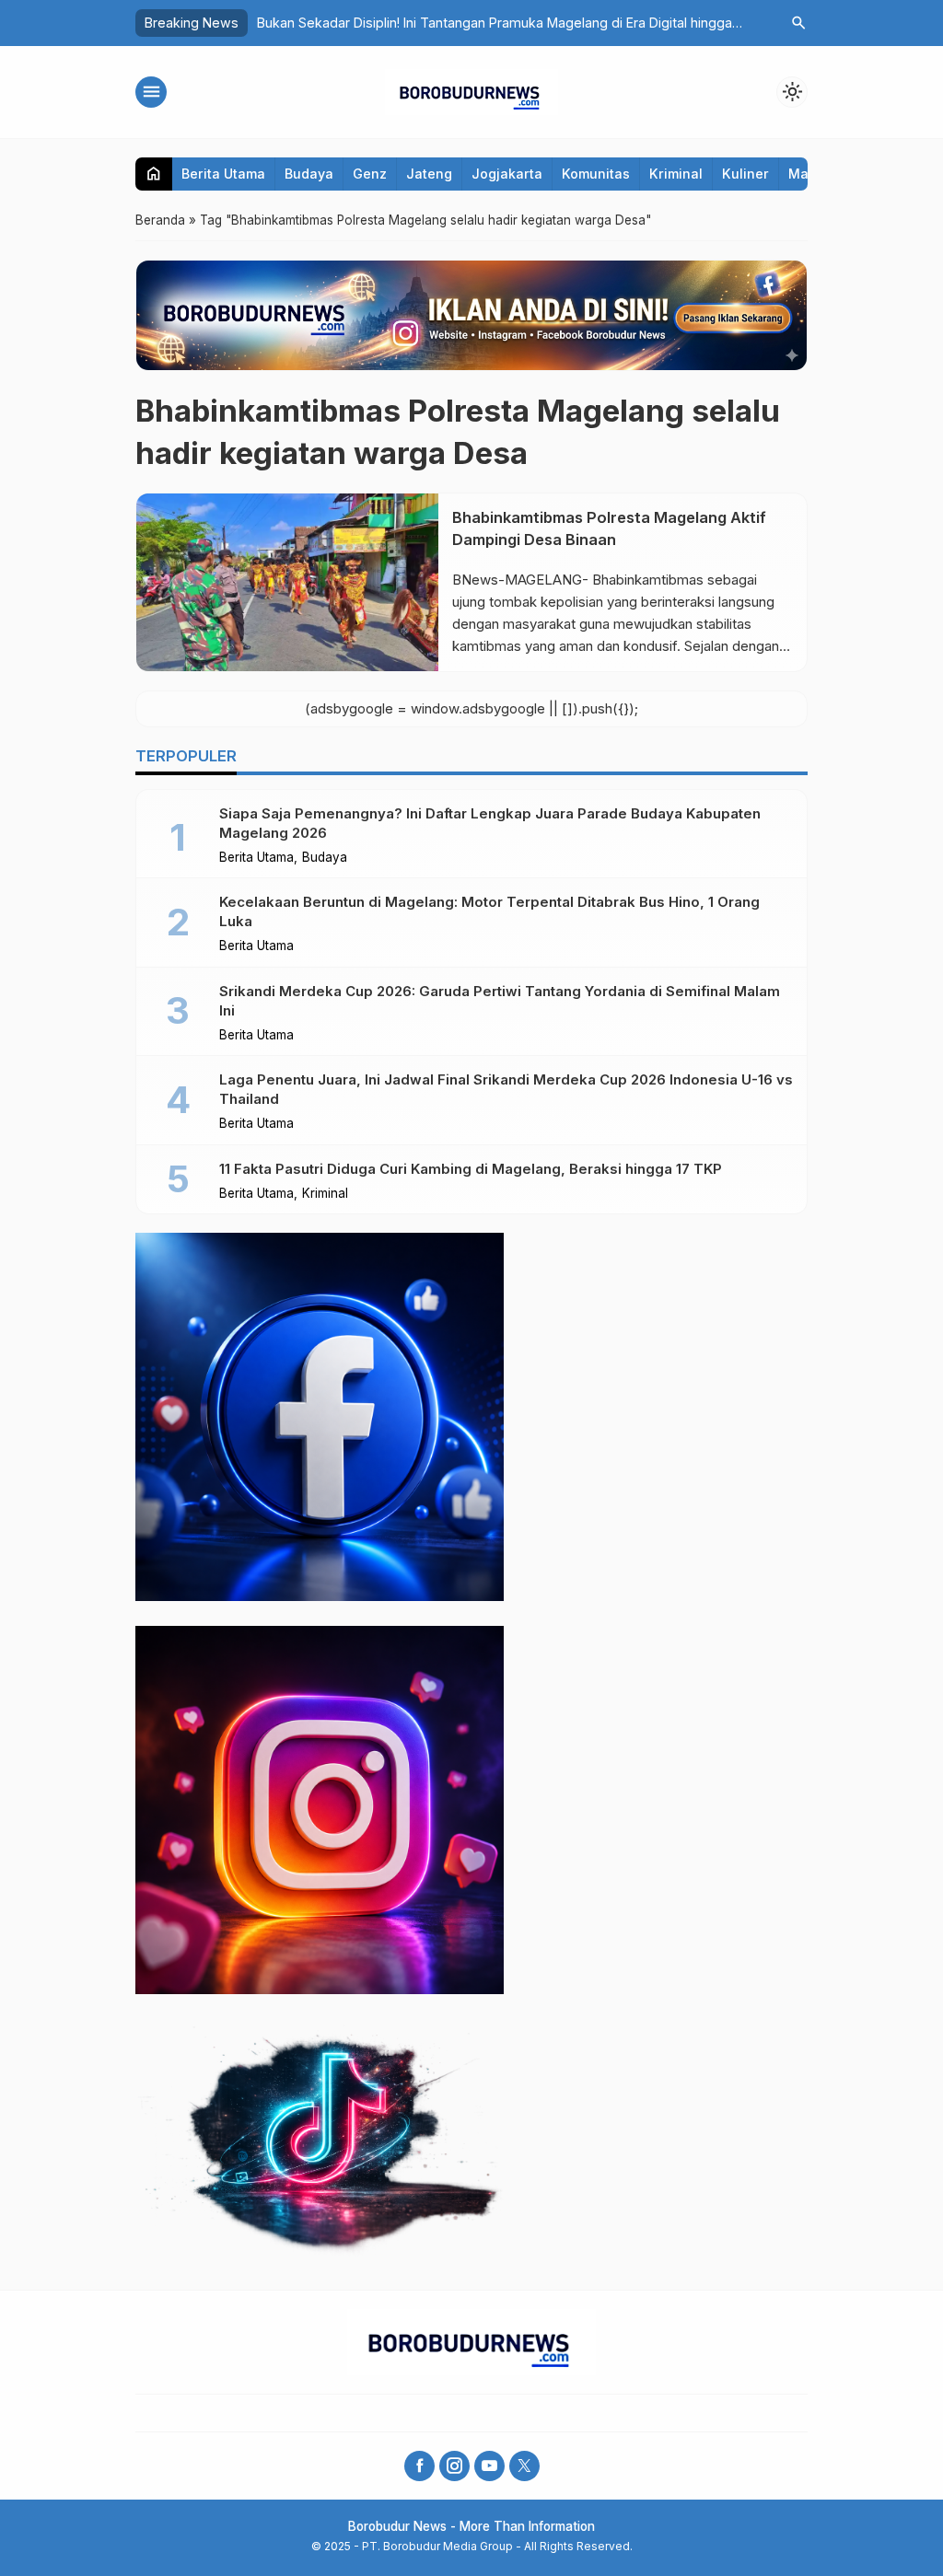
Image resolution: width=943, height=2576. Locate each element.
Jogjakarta (507, 174)
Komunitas (596, 174)
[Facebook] (419, 2466)
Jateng (429, 174)
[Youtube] (489, 2466)
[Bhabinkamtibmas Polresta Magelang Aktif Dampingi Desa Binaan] (287, 582)
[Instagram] (454, 2466)
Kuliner (745, 174)
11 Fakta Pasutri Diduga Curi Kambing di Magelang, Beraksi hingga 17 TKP (471, 1169)
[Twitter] (524, 2466)
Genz (370, 174)
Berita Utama (223, 174)
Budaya (309, 174)
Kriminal (676, 174)
